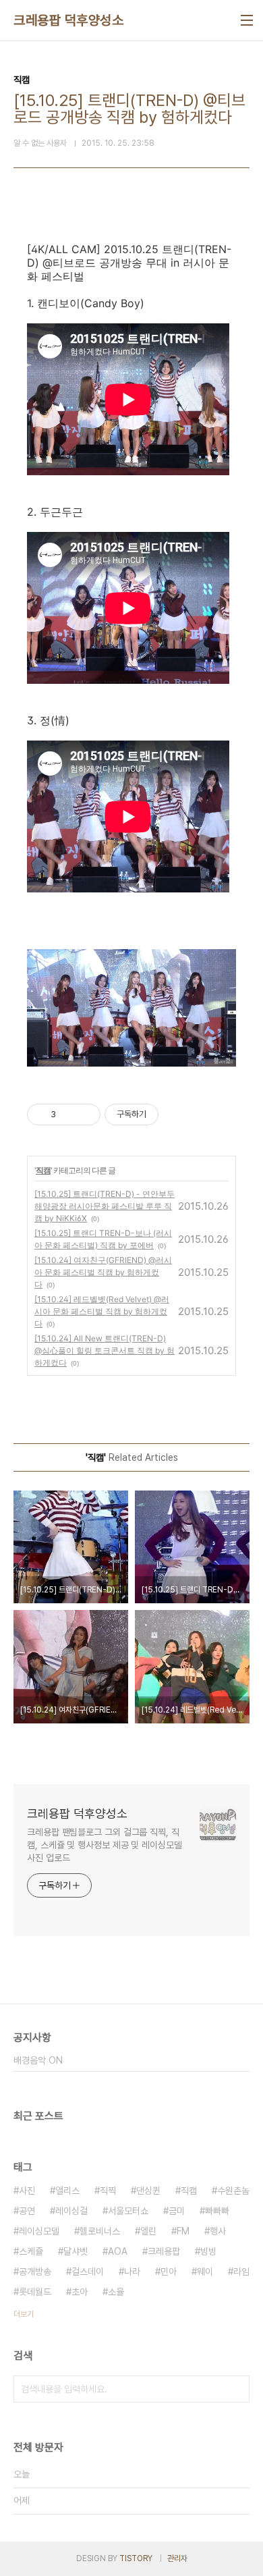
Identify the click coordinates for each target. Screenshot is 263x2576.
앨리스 (67, 2191)
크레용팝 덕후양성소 (68, 20)
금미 (177, 2211)
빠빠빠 (217, 2211)
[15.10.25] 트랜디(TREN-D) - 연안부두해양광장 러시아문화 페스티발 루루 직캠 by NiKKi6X (105, 1206)
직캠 (43, 1170)
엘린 (148, 2231)
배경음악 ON (38, 2060)
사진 (27, 2191)
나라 (132, 2272)
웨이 (205, 2272)
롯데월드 (35, 2292)
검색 (236, 2389)
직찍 (108, 2191)
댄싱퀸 (148, 2191)
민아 (169, 2272)
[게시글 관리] (85, 1115)
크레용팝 (164, 2251)
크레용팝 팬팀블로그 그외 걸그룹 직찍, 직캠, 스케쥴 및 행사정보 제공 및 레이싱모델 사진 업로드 (105, 1845)
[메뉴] (247, 20)
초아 (80, 2292)
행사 (218, 2231)
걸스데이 (88, 2272)
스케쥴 (31, 2251)
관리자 (177, 2558)
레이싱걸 (71, 2211)
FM (183, 2231)
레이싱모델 (39, 2231)
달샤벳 (76, 2251)
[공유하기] (68, 1115)
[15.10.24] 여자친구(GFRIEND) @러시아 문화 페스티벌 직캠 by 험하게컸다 (103, 1272)
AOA (118, 2251)
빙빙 (208, 2251)
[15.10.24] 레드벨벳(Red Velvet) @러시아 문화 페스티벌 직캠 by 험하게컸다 (102, 1311)
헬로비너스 (100, 2231)
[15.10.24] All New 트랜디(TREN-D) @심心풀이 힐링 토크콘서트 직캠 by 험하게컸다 (105, 1350)
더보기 (24, 2314)
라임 (241, 2272)
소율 (116, 2292)
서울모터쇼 (128, 2211)
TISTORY (136, 2558)
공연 (27, 2211)
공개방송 (35, 2272)
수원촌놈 (233, 2191)
